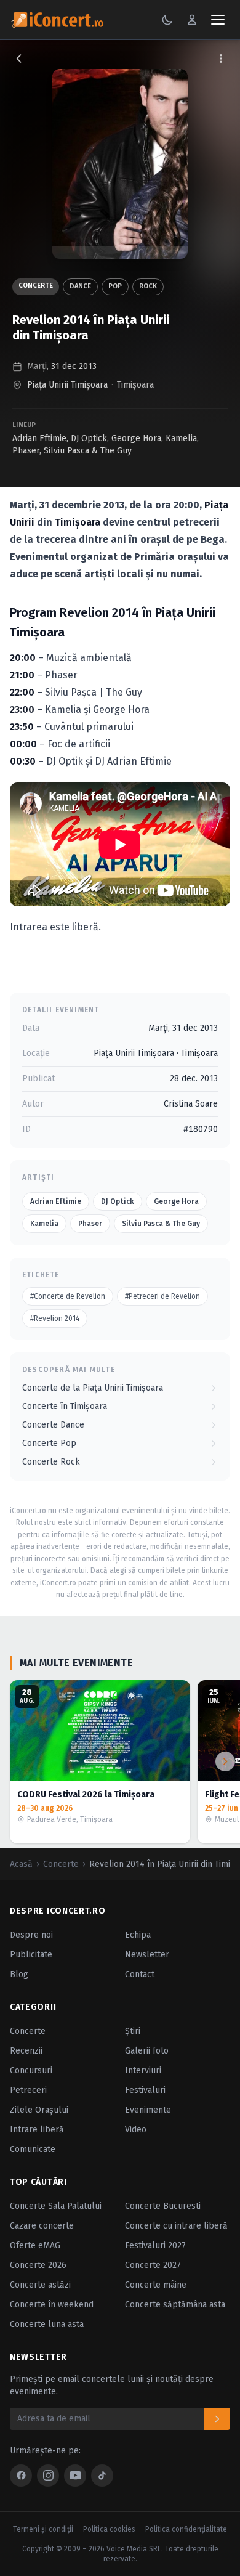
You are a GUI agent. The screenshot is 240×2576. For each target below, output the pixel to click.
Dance (80, 286)
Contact (140, 1974)
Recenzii (26, 2051)
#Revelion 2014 (55, 1318)
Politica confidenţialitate (186, 2529)
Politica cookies (109, 2529)
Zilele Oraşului (39, 2110)
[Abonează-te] (217, 2419)
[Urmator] (225, 1761)
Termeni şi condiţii (43, 2529)
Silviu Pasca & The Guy (88, 451)
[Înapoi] (19, 59)
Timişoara (135, 385)
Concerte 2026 (38, 2265)
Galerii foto (147, 2051)
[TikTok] (102, 2476)
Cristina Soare (191, 1104)
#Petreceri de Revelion (162, 1296)
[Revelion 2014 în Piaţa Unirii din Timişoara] (120, 164)
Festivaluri (145, 2090)
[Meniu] (218, 20)
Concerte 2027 (153, 2265)
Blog (19, 1974)
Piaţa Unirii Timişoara (67, 385)
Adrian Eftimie (39, 438)
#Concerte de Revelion (68, 1296)
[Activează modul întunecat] (167, 20)
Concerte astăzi (40, 2285)
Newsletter (147, 1955)
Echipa (138, 1935)
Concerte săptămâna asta (175, 2305)
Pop (115, 286)
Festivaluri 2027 (155, 2245)
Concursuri (31, 2070)
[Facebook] (21, 2476)
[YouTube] (75, 2476)
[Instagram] (48, 2476)
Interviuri (143, 2070)
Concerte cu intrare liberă (176, 2226)
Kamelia (181, 438)
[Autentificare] (192, 20)
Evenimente (148, 2110)
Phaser (26, 451)
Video (136, 2130)
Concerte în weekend (52, 2305)
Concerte (36, 286)
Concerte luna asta (47, 2324)
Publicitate (31, 1955)
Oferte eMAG (35, 2245)
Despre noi (31, 1935)
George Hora (136, 438)
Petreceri (28, 2090)
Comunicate (33, 2149)
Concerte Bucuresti (163, 2206)
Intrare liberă (37, 2130)
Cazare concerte (42, 2226)
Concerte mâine (156, 2285)
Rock (148, 286)
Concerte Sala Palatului (56, 2206)
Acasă (21, 1864)
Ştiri (133, 2031)
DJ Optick (89, 438)
